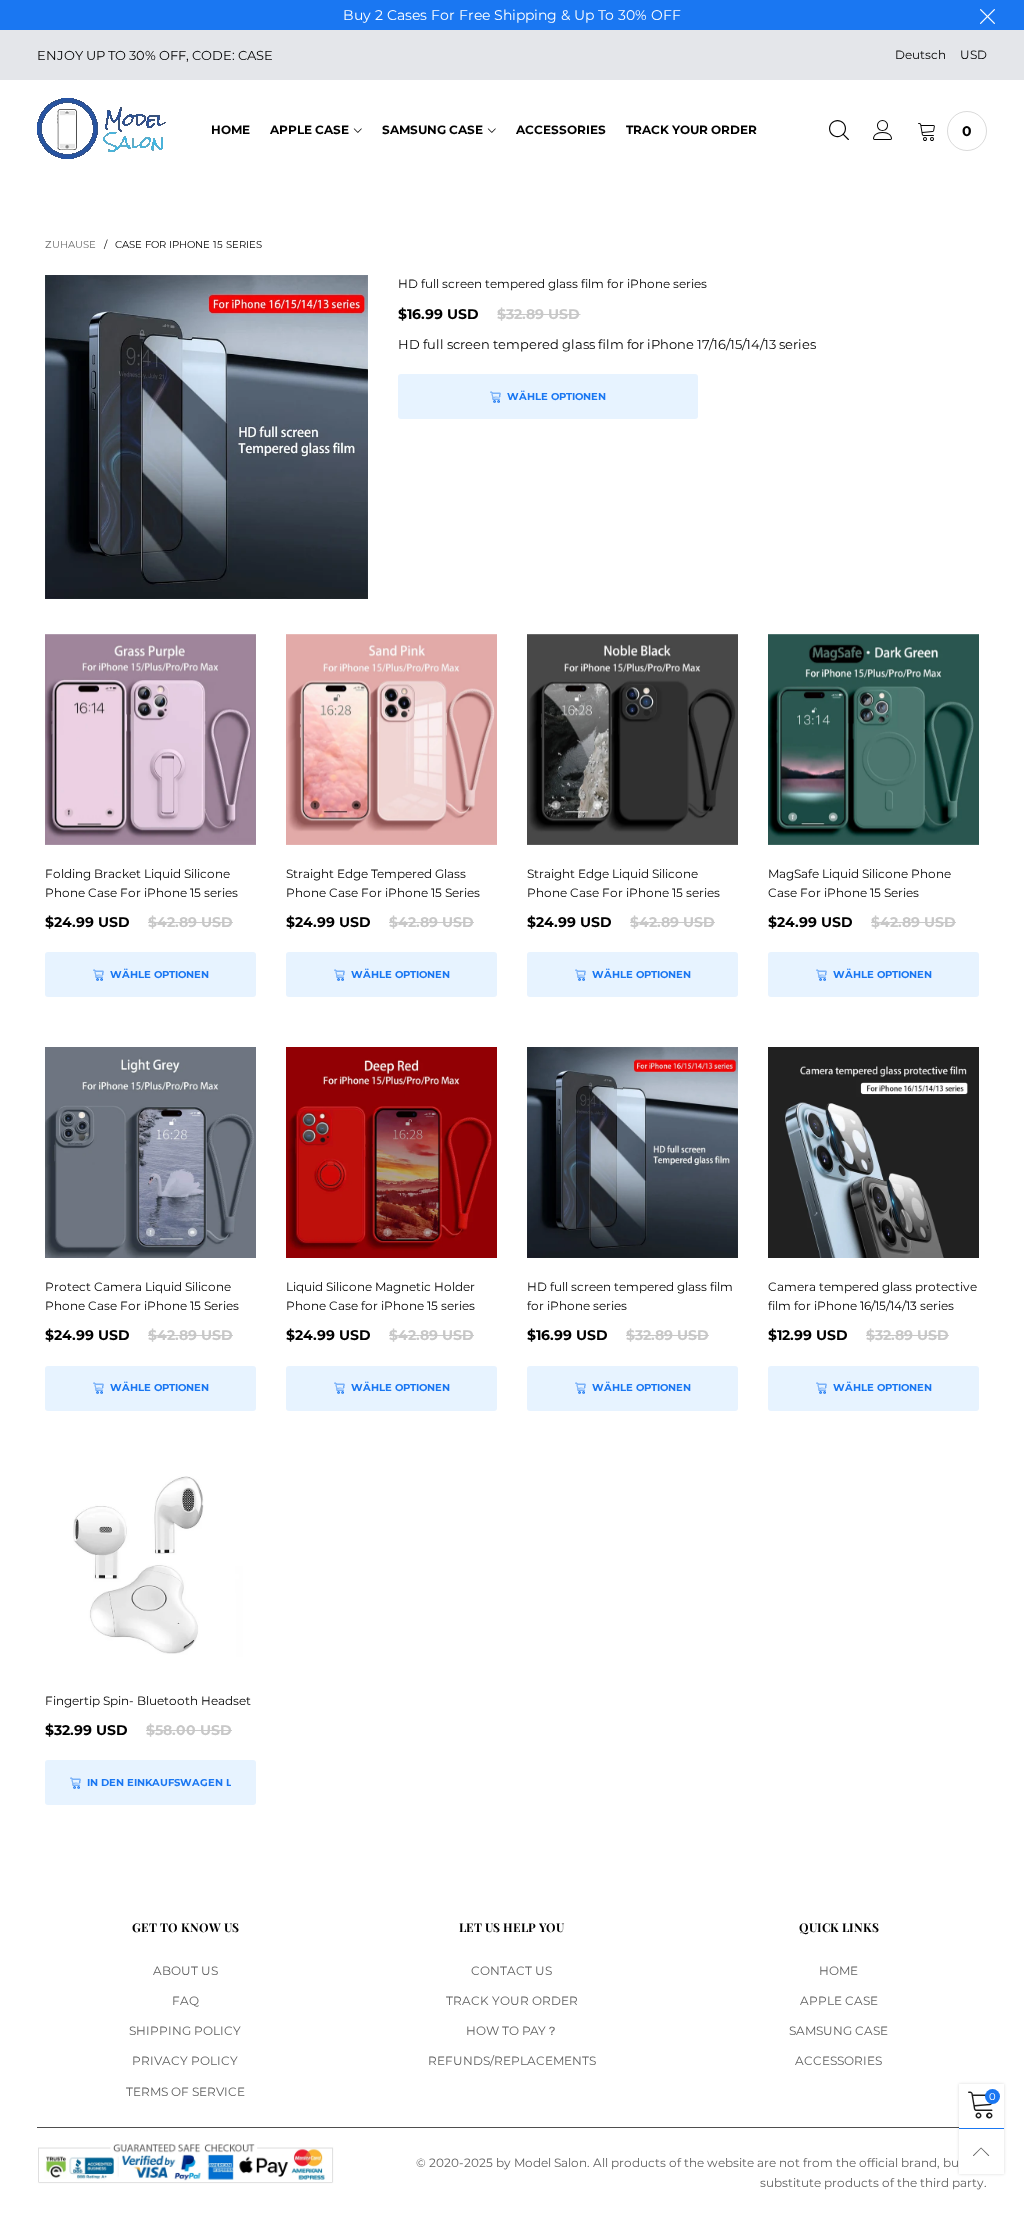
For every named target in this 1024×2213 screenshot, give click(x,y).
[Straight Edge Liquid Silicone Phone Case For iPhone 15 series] (632, 739)
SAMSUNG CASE (432, 129)
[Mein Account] (883, 131)
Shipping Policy (185, 2030)
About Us (185, 1970)
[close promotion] (987, 15)
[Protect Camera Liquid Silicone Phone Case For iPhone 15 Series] (150, 1152)
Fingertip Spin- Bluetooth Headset (148, 1700)
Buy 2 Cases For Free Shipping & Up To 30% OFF (512, 15)
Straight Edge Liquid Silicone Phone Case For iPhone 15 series (623, 883)
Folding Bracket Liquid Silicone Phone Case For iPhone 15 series (141, 883)
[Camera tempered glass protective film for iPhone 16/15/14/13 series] (873, 1152)
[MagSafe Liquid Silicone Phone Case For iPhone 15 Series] (873, 739)
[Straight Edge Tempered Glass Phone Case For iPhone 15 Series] (391, 739)
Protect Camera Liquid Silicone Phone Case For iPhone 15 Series (142, 1296)
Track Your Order (691, 129)
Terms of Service (185, 2091)
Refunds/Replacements (512, 2060)
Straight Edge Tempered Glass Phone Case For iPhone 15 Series (383, 883)
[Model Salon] (101, 128)
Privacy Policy (185, 2060)
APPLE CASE (309, 129)
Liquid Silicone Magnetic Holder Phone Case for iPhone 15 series (380, 1296)
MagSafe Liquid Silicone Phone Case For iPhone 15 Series (859, 883)
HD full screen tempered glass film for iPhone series (552, 283)
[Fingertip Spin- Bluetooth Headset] (150, 1566)
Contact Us (511, 1970)
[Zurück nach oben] (981, 2151)
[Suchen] (839, 131)
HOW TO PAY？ (512, 2030)
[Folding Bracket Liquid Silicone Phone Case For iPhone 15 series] (150, 739)
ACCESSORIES (561, 129)
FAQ (185, 2000)
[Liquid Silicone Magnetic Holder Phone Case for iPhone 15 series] (391, 1152)
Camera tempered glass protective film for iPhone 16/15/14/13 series (872, 1296)
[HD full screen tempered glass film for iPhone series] (206, 436)
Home (230, 129)
